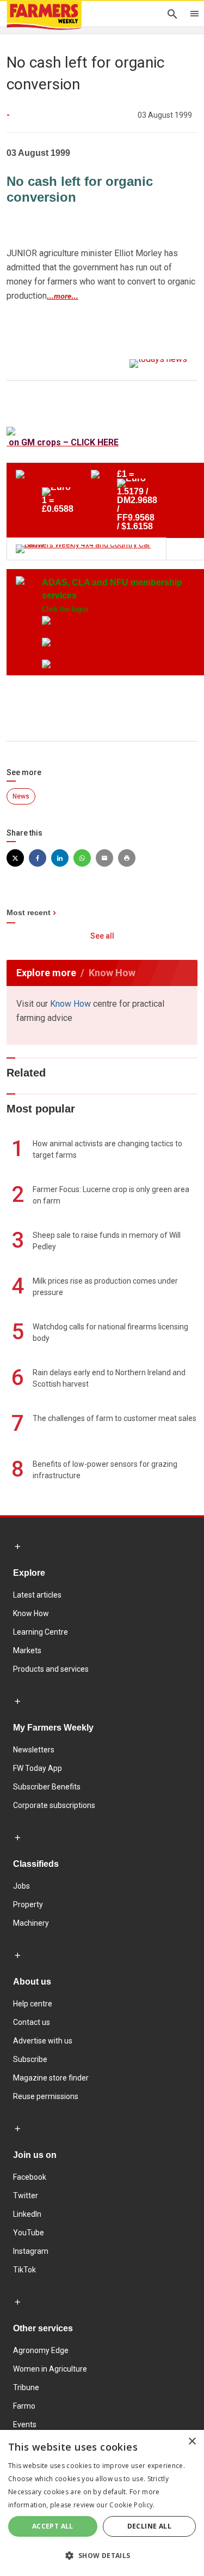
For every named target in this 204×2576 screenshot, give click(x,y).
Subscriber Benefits (47, 1787)
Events (25, 2424)
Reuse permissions (46, 2096)
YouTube (29, 2233)
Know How (70, 1004)
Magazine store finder (51, 2078)
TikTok (24, 2270)
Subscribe (30, 2059)
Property (28, 1904)
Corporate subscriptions (54, 1805)
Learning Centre (41, 1632)
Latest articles (37, 1595)
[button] (102, 2556)
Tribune (26, 2387)
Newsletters (34, 1750)
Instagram (31, 2251)
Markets (27, 1650)
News (21, 796)
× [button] (192, 2442)
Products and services (51, 1669)
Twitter (26, 2196)
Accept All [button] (53, 2526)
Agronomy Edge (41, 2350)
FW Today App (38, 1768)
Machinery (31, 1923)
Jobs (21, 1886)
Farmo (24, 2406)
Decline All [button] (149, 2526)
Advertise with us (43, 2041)
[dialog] (102, 2503)
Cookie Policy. (132, 2505)
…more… (63, 296)
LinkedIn (27, 2214)
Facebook (30, 2177)
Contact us (32, 2022)
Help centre (33, 2004)
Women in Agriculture (50, 2369)
